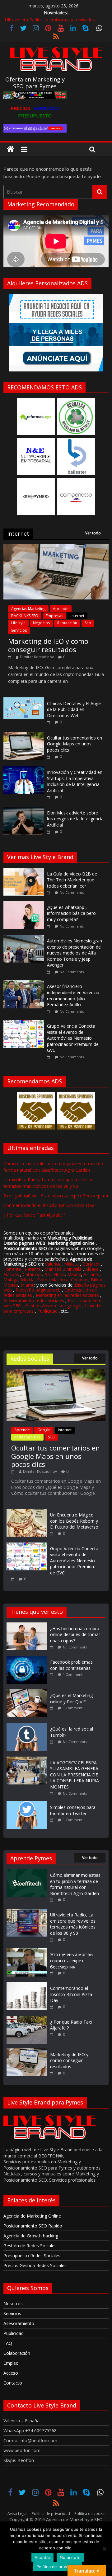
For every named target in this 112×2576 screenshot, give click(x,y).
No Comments (72, 892)
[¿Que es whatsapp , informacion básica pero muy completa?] (25, 904)
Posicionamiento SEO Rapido (33, 2226)
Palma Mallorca (53, 1280)
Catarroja (32, 1274)
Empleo (11, 2363)
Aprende (61, 609)
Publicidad (48, 1311)
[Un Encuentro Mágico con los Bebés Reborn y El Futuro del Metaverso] (27, 1512)
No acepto (70, 2557)
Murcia (28, 1280)
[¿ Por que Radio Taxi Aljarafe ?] (27, 2019)
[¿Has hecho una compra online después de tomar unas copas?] (28, 1625)
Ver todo (93, 533)
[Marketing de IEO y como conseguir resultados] (56, 548)
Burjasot (91, 1264)
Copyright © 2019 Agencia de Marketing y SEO (56, 2519)
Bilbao (97, 1280)
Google (44, 1430)
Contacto (13, 2383)
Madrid (74, 1274)
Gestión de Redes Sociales (30, 2246)
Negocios (41, 623)
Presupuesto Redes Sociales (32, 2256)
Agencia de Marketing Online (32, 2216)
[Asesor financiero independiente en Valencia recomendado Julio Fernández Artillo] (25, 983)
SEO (51, 1437)
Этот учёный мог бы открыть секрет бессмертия (56, 1196)
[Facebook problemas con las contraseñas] (28, 1659)
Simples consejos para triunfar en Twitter (73, 1810)
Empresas (54, 616)
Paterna (33, 1269)
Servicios (19, 630)
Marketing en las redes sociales (67, 1295)
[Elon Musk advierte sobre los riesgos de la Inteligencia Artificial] (24, 810)
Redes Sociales (27, 1437)
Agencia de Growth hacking (31, 2236)
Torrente (12, 1269)
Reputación (67, 623)
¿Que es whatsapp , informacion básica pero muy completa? (71, 913)
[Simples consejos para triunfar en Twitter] (28, 1804)
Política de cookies (91, 2514)
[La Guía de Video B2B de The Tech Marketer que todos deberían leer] (25, 871)
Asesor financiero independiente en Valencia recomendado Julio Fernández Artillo (73, 995)
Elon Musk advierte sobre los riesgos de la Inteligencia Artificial (75, 819)
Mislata (71, 1264)
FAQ (8, 2343)
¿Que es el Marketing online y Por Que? (71, 1698)
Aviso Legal (17, 2514)
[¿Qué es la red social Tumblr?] (28, 1726)
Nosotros (13, 2304)
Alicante (92, 1274)
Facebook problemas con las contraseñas (71, 1665)
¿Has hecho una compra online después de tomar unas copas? (75, 1635)
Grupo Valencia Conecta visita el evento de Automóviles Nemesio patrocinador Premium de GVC (73, 1038)
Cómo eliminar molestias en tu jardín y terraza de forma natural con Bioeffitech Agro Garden (75, 1884)
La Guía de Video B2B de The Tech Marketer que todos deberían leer (72, 880)
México (11, 1285)
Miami (27, 1285)
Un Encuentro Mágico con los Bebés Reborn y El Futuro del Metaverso (74, 1521)
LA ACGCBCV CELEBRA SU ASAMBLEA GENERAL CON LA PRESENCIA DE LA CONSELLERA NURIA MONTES (75, 1775)
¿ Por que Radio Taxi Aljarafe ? (34, 1215)
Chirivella (73, 1269)
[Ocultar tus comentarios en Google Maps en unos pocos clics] (24, 735)
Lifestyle (18, 623)
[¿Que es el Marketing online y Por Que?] (28, 1692)
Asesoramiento (19, 2323)
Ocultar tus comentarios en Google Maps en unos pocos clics (75, 744)
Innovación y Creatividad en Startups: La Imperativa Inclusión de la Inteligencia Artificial (75, 781)
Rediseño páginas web (38, 1290)
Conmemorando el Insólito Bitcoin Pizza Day (49, 1205)
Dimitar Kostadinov (37, 657)
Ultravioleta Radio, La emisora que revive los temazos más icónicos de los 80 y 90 (73, 1924)
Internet (77, 616)
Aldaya (92, 1269)
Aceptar (42, 2557)
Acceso (11, 2373)
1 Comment (73, 1674)
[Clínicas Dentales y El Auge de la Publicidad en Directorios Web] (24, 701)
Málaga (11, 1280)
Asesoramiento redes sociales (34, 1300)
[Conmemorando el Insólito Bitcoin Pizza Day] (27, 1985)
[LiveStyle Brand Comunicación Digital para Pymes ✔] (10, 149)
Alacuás (11, 1274)
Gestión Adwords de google (54, 1306)
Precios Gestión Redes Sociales (35, 2265)
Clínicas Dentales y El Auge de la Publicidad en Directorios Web (74, 709)
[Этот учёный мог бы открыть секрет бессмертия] (27, 1951)
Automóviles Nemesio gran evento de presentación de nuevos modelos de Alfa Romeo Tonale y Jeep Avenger (75, 953)
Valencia (53, 1264)
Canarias (80, 1280)
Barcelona (54, 1274)
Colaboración (17, 2353)
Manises (53, 1269)
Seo (88, 623)
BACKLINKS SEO (25, 616)
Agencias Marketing (28, 609)
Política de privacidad (51, 2514)
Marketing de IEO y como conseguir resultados (48, 645)
